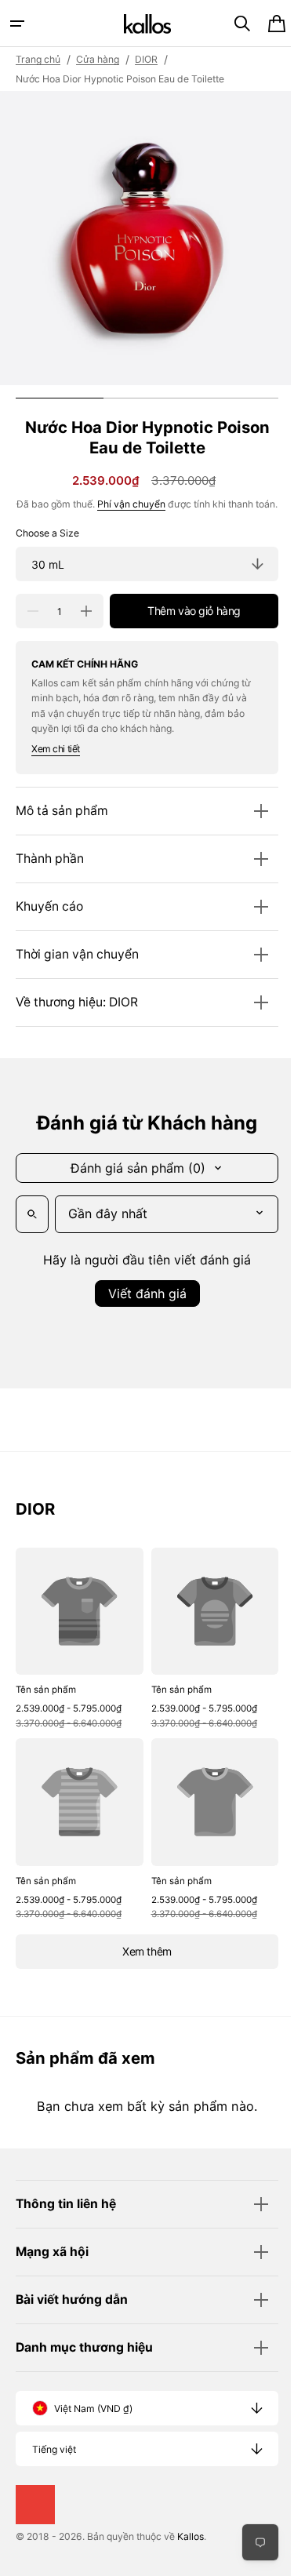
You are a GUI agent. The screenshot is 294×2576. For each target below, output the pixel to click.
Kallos (191, 2541)
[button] (17, 24)
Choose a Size (47, 549)
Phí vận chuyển (138, 504)
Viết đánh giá (141, 1309)
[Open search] (32, 1230)
